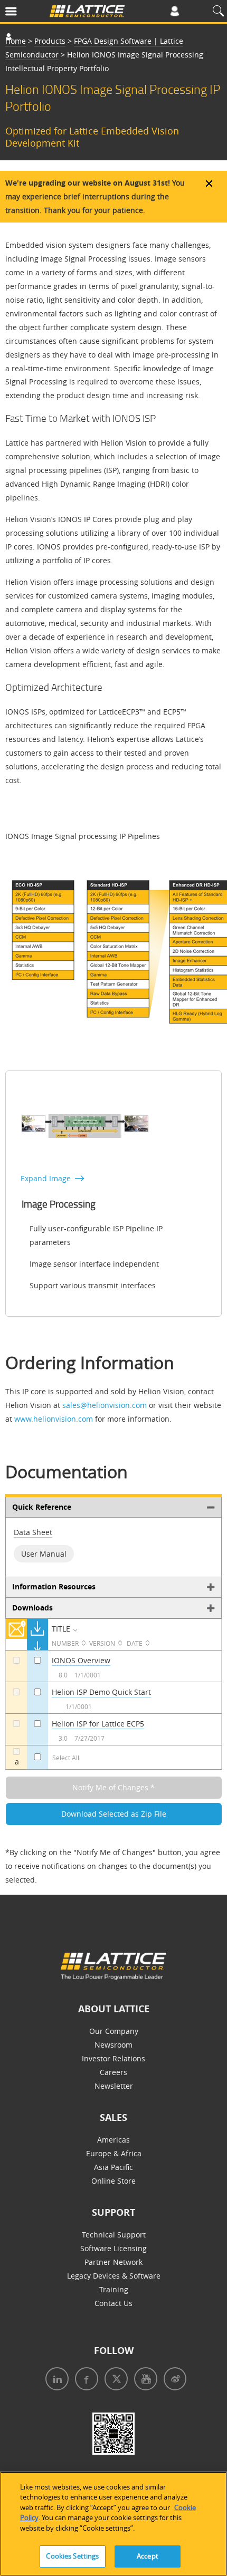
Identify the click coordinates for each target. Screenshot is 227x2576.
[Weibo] (173, 2380)
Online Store (113, 2181)
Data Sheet (33, 1532)
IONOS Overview (81, 1660)
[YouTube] (144, 2380)
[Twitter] (114, 2380)
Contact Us (113, 2303)
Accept (148, 2556)
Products (50, 41)
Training (114, 2289)
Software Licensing (113, 2248)
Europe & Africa (114, 2153)
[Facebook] (84, 2380)
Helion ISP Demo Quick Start (101, 1692)
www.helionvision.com (54, 1419)
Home (16, 41)
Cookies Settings (72, 2556)
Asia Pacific (113, 2167)
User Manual (44, 1554)
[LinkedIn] (55, 2380)
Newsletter (114, 2086)
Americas (113, 2140)
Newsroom (113, 2045)
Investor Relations (113, 2058)
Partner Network (113, 2262)
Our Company (114, 2031)
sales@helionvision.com (105, 1405)
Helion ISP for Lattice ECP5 (98, 1724)
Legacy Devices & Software (114, 2276)
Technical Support (114, 2235)
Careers (113, 2072)
